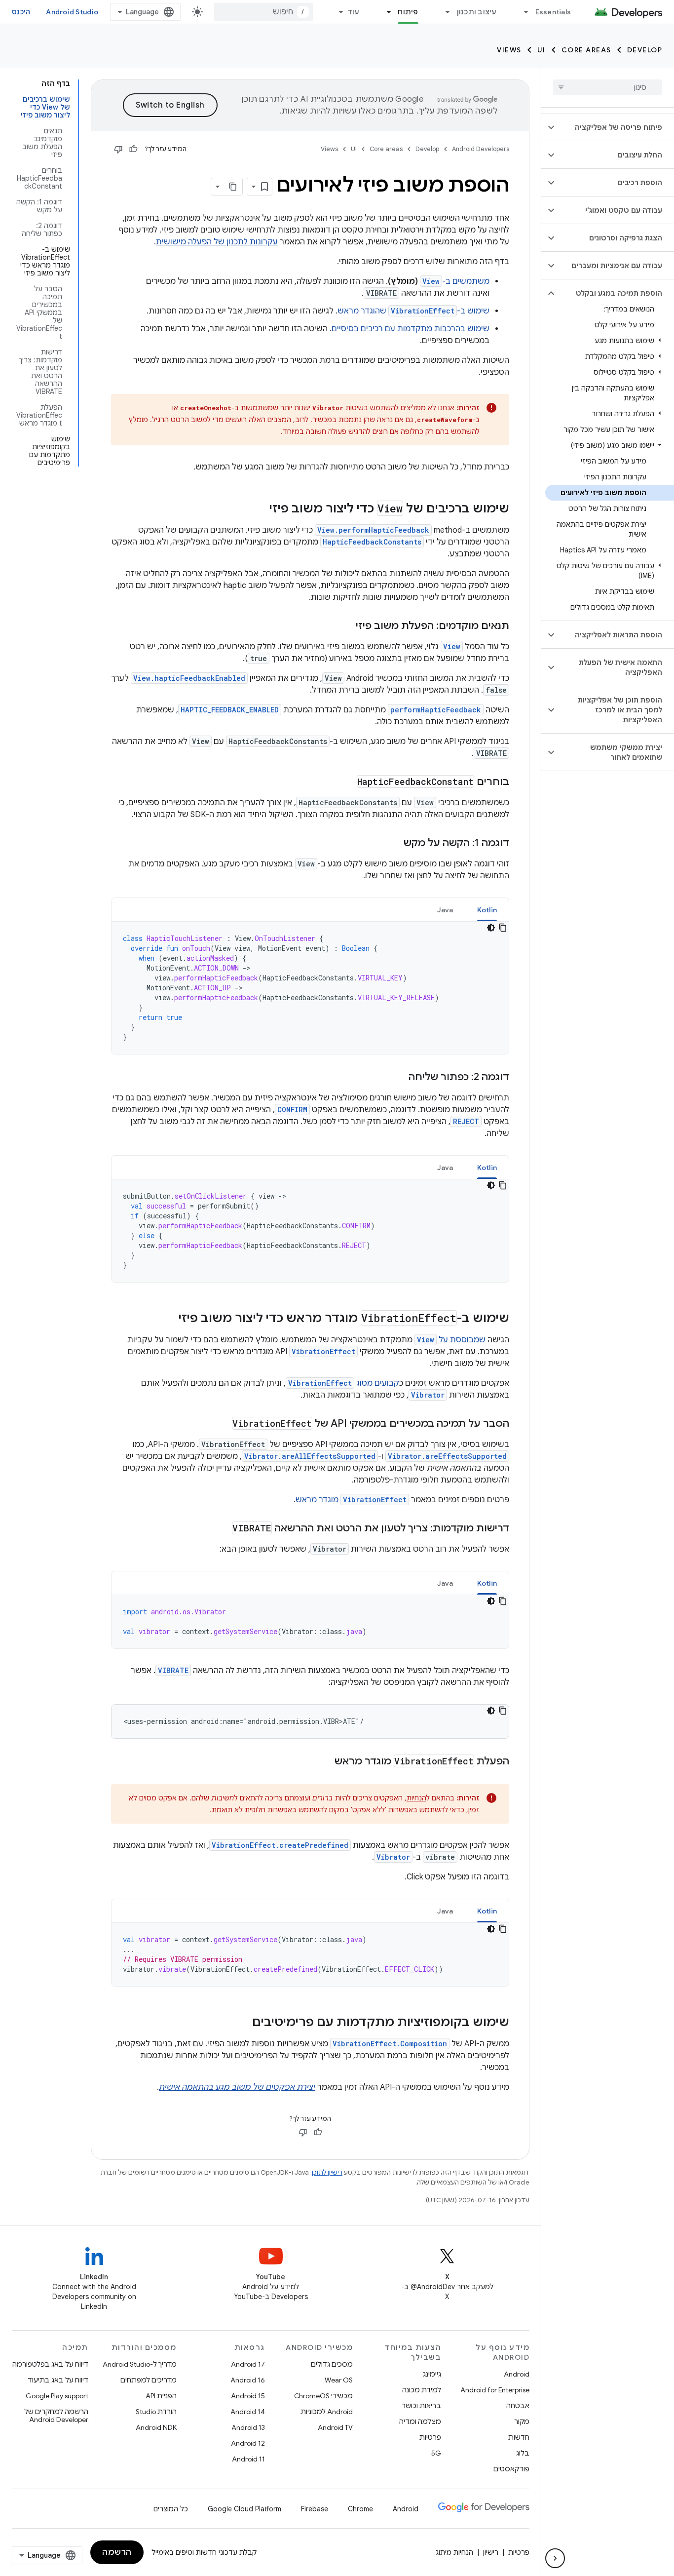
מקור (522, 2421)
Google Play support (57, 2396)
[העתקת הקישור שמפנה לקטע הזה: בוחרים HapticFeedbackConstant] (347, 782)
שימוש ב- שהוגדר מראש (413, 311)
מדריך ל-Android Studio (140, 2364)
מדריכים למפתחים (149, 2380)
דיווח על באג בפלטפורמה (50, 2364)
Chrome (360, 2509)
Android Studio (72, 12)
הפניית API (161, 2396)
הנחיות (416, 1798)
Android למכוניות (327, 2412)
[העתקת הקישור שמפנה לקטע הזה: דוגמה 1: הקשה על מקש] (394, 844)
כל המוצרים (171, 2509)
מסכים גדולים (332, 2364)
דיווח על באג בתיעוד (58, 2380)
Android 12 (248, 2443)
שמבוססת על (451, 1340)
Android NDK (156, 2427)
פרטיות (430, 2437)
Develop (645, 50)
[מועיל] (133, 149)
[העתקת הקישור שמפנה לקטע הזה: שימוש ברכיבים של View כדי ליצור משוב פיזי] (260, 509)
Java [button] (445, 910)
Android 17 (248, 2364)
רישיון (491, 2552)
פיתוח (408, 12)
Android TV (335, 2427)
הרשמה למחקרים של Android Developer (56, 2416)
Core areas (586, 50)
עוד (354, 12)
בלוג (523, 2453)
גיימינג (432, 2374)
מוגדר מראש (351, 1500)
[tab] (487, 910)
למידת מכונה (422, 2390)
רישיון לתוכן (327, 2172)
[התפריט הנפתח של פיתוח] (384, 12)
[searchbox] (608, 87)
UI (542, 50)
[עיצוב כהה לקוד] (491, 928)
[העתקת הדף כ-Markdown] (233, 187)
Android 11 (248, 2459)
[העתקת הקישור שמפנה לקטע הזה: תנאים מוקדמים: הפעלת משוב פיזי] (346, 626)
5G (436, 2453)
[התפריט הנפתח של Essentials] (522, 12)
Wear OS (339, 2380)
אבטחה (518, 2406)
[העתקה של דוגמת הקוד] (503, 928)
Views (509, 50)
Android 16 (248, 2380)
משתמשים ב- (456, 281)
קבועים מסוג (344, 1383)
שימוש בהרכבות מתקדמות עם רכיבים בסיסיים (411, 329)
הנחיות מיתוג (454, 2552)
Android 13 (248, 2427)
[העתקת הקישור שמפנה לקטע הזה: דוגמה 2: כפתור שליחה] (399, 1078)
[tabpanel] (310, 988)
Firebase (315, 2509)
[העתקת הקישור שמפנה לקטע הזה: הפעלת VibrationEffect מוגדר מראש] (325, 1762)
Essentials (553, 12)
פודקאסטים (511, 2469)
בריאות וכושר (421, 2406)
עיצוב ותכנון (477, 12)
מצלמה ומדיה (420, 2421)
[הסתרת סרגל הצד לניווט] (555, 2558)
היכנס (21, 12)
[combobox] (263, 12)
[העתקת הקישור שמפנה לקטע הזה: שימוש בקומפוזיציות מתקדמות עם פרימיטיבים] (242, 2023)
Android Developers (481, 149)
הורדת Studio (156, 2412)
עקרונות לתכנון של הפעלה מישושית (217, 242)
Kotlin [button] (487, 910)
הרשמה (117, 2552)
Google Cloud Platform (244, 2509)
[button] (616, 127)
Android (517, 2374)
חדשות (519, 2437)
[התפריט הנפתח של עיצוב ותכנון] (444, 12)
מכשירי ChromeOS (323, 2396)
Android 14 (248, 2412)
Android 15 (248, 2396)
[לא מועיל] (118, 149)
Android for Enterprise (495, 2390)
